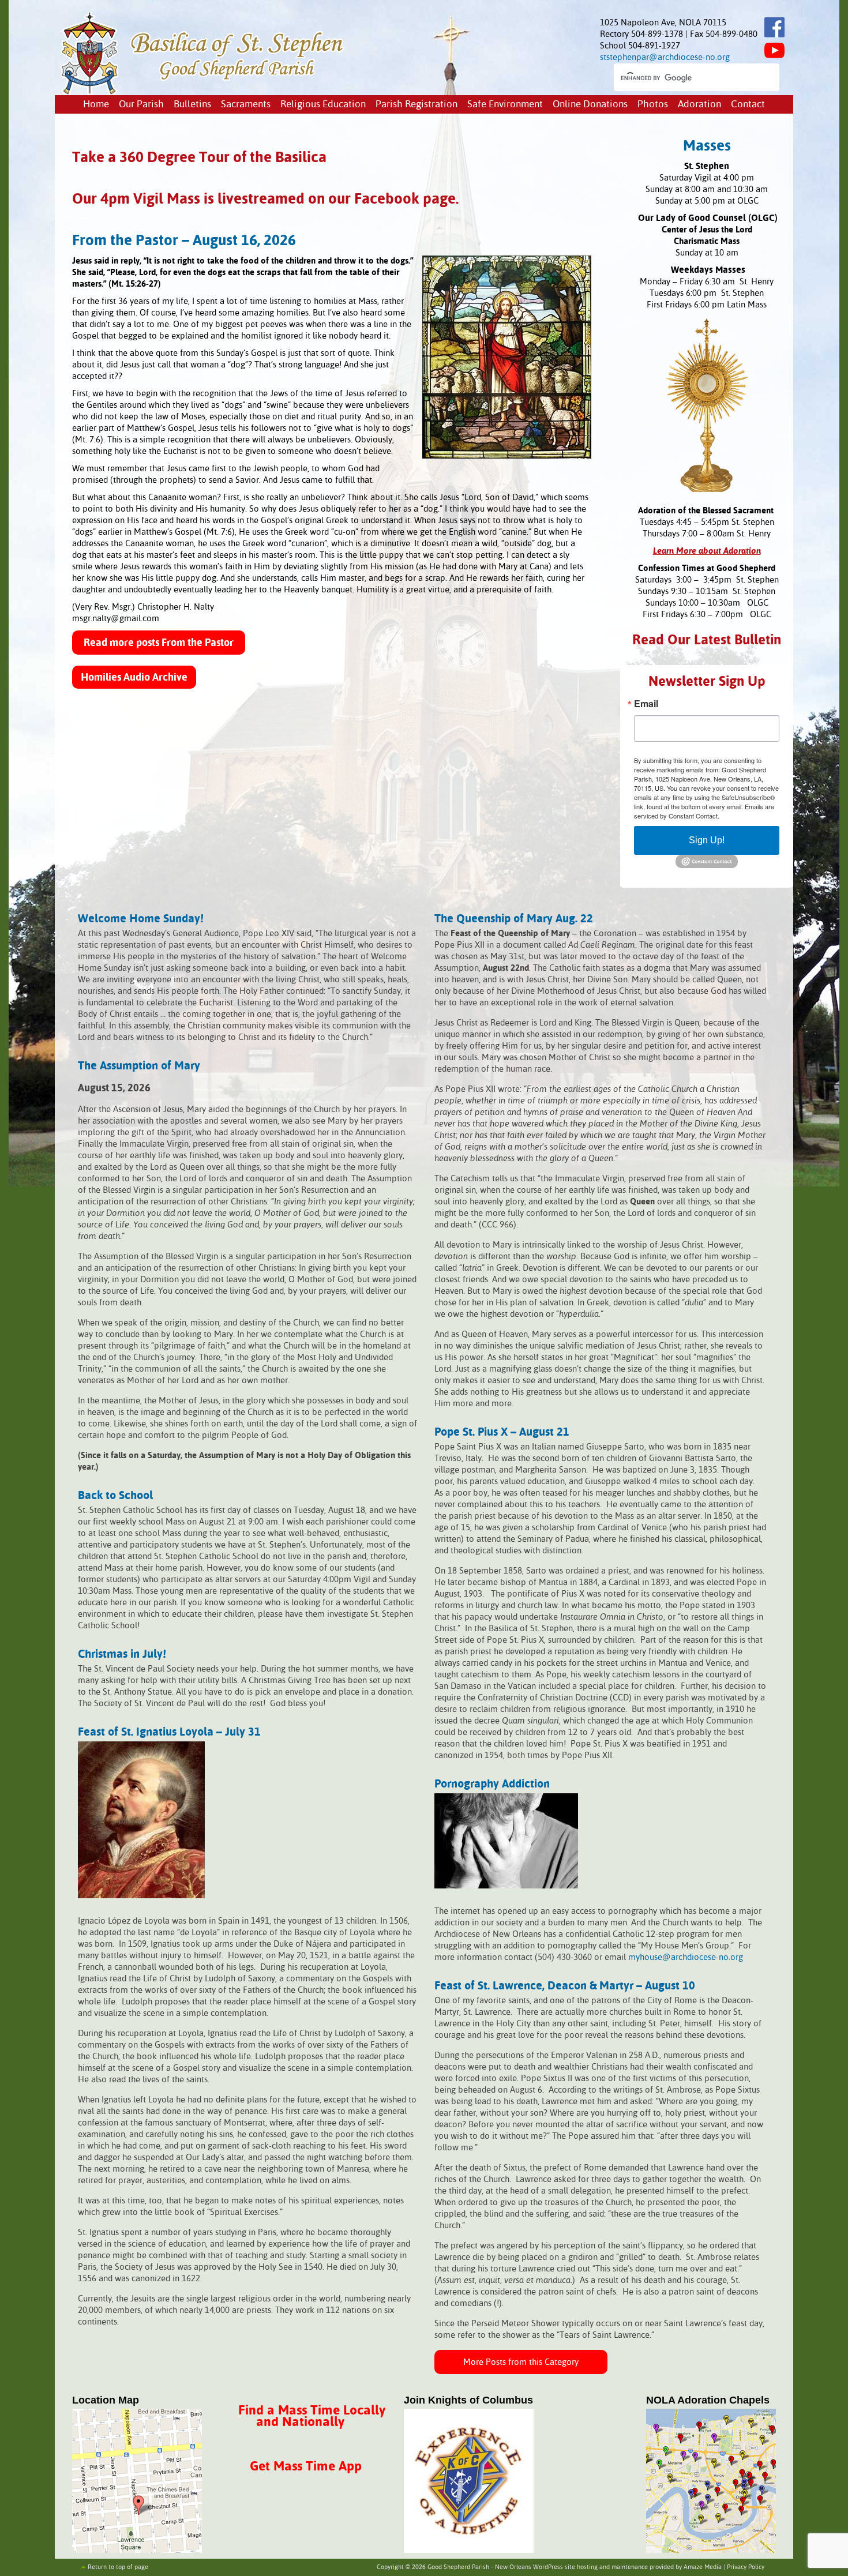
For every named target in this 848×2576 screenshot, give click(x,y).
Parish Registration (417, 105)
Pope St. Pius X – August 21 (502, 1432)
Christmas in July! (122, 1655)
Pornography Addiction (492, 1784)
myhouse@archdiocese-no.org (686, 1957)
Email (646, 704)
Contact (748, 105)
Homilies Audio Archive (134, 678)
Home (96, 105)
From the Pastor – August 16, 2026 (184, 241)
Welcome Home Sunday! (141, 919)
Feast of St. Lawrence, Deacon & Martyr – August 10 (565, 1986)
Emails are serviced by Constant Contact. (704, 811)
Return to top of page (118, 2567)
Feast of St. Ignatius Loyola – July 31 (169, 1732)
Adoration (699, 105)
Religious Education (323, 105)
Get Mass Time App (306, 2467)
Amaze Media (703, 2567)
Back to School (115, 1496)
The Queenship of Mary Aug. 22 (514, 919)
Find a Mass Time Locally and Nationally (312, 2417)
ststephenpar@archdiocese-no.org (665, 57)
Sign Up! (707, 840)
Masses (707, 147)
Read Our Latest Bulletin (707, 641)
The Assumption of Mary (139, 1066)
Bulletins (192, 105)
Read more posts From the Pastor (159, 643)
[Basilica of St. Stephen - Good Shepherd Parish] (203, 91)
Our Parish (141, 105)
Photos (653, 105)
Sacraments (246, 105)
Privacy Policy (746, 2567)
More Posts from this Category (521, 2362)
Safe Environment (505, 105)
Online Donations (590, 105)
